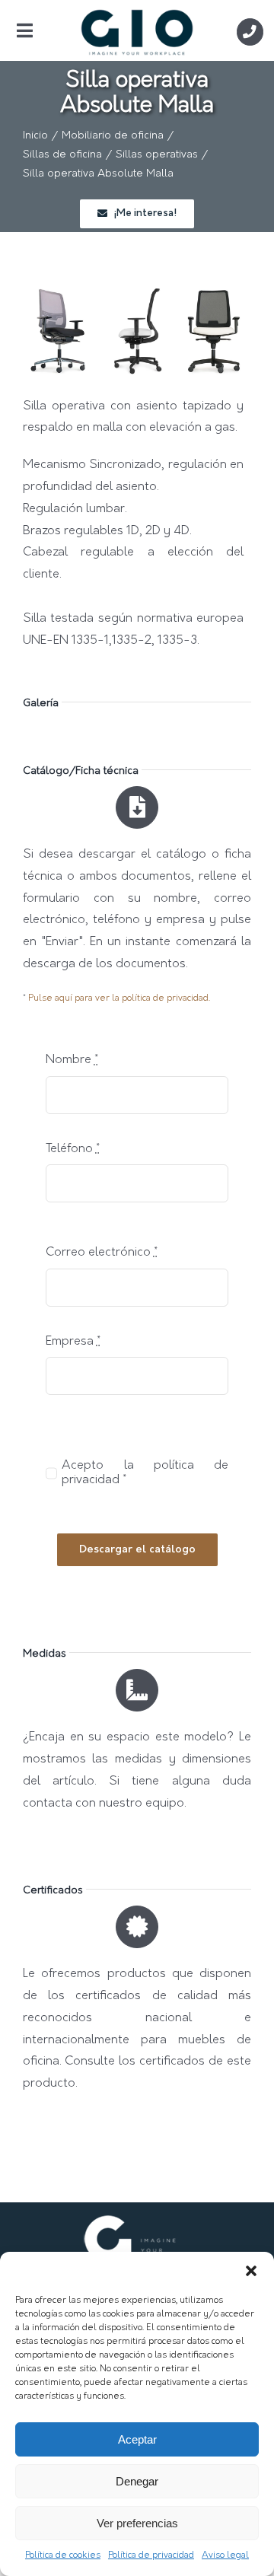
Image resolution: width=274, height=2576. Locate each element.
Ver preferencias (137, 2523)
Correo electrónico (102, 1253)
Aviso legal (225, 2555)
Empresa (73, 1342)
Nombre (72, 1060)
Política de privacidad (151, 2555)
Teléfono (73, 1149)
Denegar (137, 2481)
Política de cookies (63, 2555)
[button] (251, 2271)
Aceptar (137, 2439)
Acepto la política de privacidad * (145, 1473)
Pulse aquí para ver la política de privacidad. (119, 998)
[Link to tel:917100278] (250, 32)
